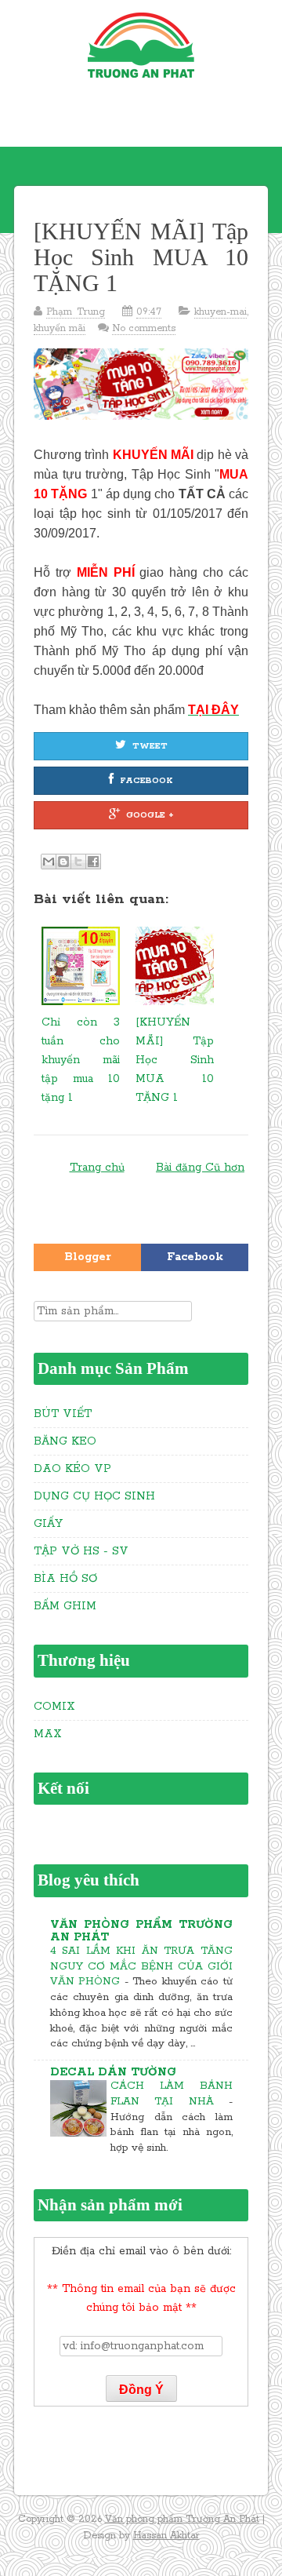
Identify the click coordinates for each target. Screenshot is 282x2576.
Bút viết (63, 1414)
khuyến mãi (60, 328)
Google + (150, 815)
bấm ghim (65, 1606)
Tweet (150, 746)
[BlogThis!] (63, 862)
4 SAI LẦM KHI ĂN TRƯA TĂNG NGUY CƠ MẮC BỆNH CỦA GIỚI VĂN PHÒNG (141, 1967)
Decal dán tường (113, 2072)
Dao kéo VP (72, 1469)
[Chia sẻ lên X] (78, 862)
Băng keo (65, 1441)
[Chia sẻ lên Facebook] (93, 862)
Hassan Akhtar (166, 2536)
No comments (144, 328)
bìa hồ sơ (65, 1579)
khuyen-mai (221, 312)
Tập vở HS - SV (81, 1551)
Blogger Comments (87, 1261)
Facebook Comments (195, 1261)
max (48, 1734)
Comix (54, 1707)
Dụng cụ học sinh (94, 1496)
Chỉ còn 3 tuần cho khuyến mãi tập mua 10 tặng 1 (81, 1060)
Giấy (48, 1524)
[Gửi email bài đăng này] (49, 862)
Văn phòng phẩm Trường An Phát (141, 1931)
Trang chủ (97, 1168)
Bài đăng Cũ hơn (200, 1168)
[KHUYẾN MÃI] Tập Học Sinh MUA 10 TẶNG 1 (141, 257)
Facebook (146, 781)
